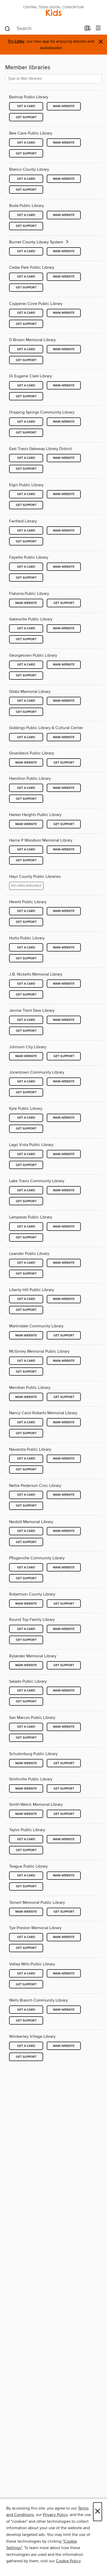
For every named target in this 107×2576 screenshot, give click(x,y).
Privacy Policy (55, 2515)
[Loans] (88, 29)
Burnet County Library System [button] (37, 242)
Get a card (26, 106)
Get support (26, 117)
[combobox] (43, 29)
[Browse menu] (98, 28)
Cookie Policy (68, 2561)
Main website (64, 106)
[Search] (7, 28)
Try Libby (16, 42)
